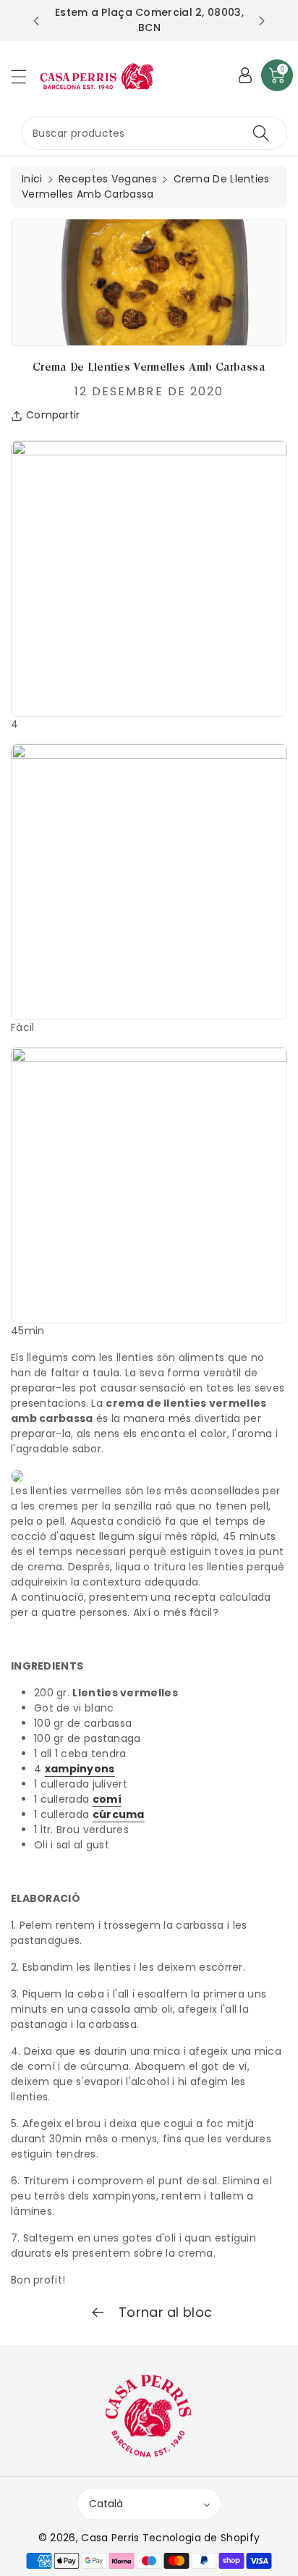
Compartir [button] (53, 415)
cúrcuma (119, 1814)
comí (107, 1799)
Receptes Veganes (108, 179)
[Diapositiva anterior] (36, 21)
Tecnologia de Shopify (201, 2538)
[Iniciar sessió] (245, 75)
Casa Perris (110, 2538)
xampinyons (80, 1769)
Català (106, 2504)
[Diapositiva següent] (262, 21)
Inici (32, 179)
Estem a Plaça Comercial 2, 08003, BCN (149, 20)
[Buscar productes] (261, 133)
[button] (25, 76)
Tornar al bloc (164, 2312)
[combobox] (154, 133)
